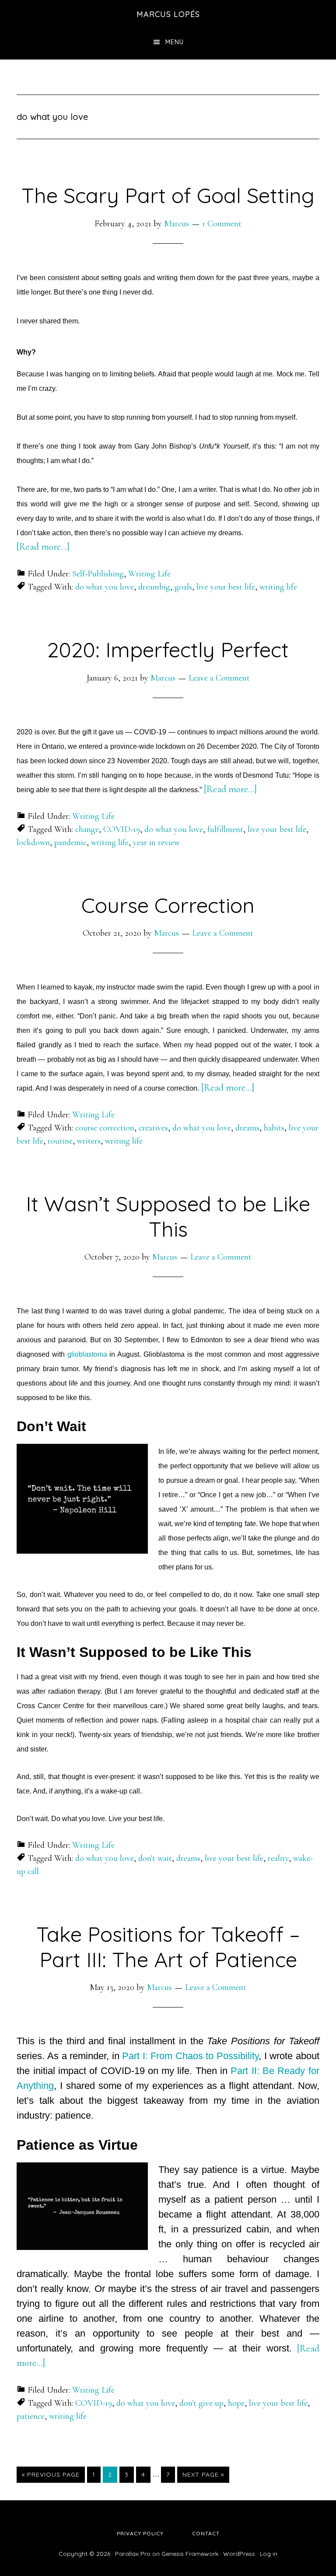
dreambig (154, 587)
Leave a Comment (219, 678)
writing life (278, 587)
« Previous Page (51, 2476)
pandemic (70, 842)
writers (89, 1141)
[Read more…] (43, 547)
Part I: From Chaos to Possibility (190, 2056)
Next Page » (203, 2476)
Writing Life (149, 574)
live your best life (226, 587)
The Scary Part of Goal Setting (168, 195)
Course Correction (168, 905)
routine (60, 1141)
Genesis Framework (190, 2554)
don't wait (155, 1858)
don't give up (201, 2403)
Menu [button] (175, 42)
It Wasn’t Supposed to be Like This (168, 1216)
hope (236, 2403)
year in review (156, 842)
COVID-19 (122, 829)
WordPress (239, 2554)
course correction (105, 1128)
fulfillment (225, 829)
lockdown (33, 842)
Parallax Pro (133, 2554)
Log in (269, 2554)
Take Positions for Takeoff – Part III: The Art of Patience (168, 1947)
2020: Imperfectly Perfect (168, 649)
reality (278, 1858)
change (87, 829)
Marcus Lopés (168, 14)
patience (31, 2416)
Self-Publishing (98, 574)
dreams (247, 1128)
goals (183, 587)
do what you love (105, 587)
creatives (153, 1128)
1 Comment (222, 224)
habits (274, 1128)
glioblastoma (87, 1354)
